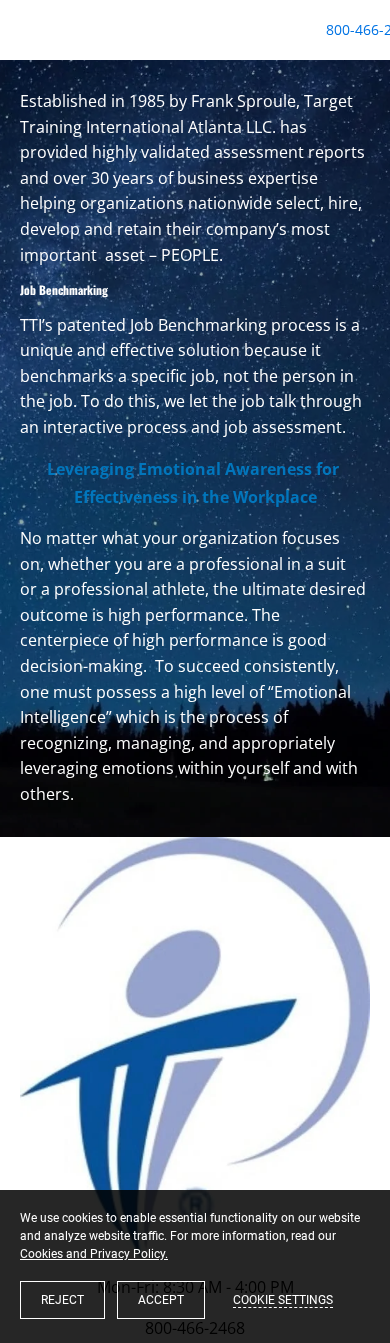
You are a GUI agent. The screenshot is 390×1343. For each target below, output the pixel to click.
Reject (62, 1300)
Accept (161, 1300)
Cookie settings (283, 1300)
